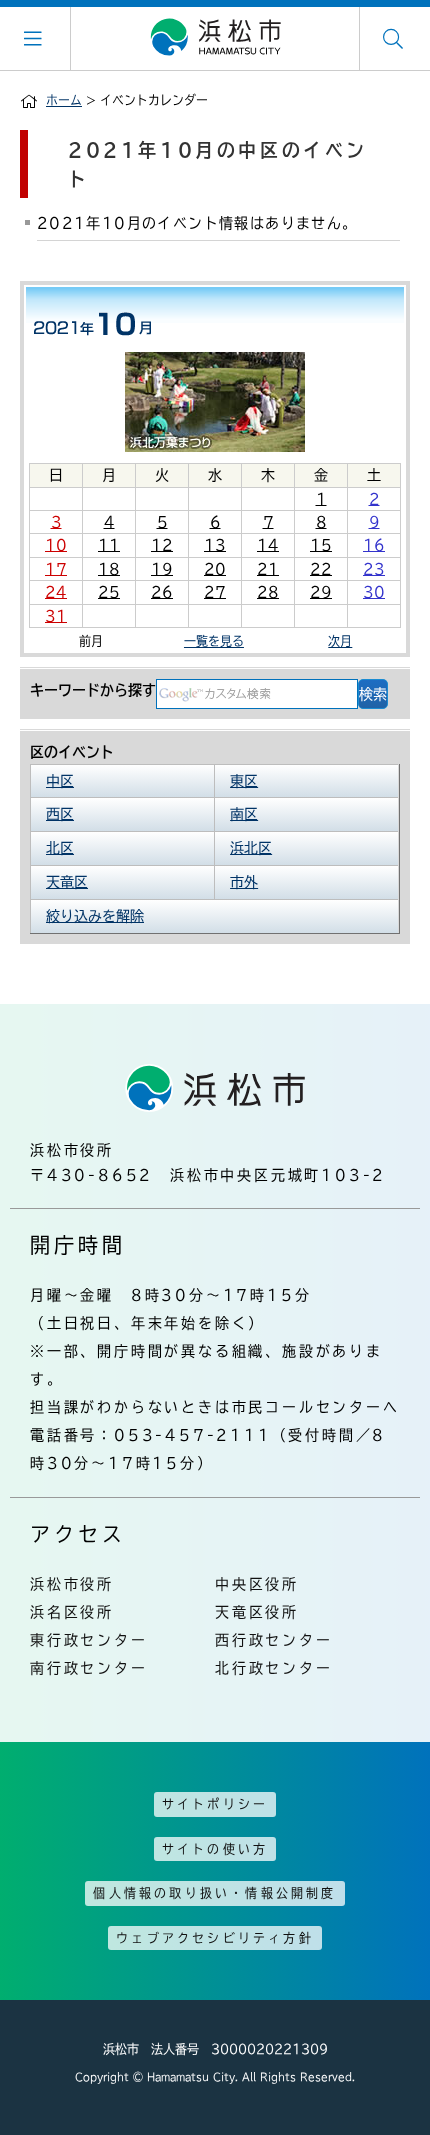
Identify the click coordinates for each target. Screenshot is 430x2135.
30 (374, 592)
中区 (60, 781)
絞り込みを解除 (95, 916)
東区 (244, 781)
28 (268, 592)
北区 (60, 848)
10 (56, 545)
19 (162, 569)
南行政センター (89, 1668)
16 (374, 545)
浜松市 (215, 38)
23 (374, 569)
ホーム (64, 100)
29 (321, 592)
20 (215, 569)
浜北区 (251, 848)
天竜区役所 (257, 1612)
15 (321, 545)
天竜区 (67, 882)
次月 (340, 641)
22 (321, 569)
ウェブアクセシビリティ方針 (215, 1938)
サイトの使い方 (215, 1849)
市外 (244, 882)
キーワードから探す (93, 690)
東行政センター (89, 1640)
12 (162, 545)
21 (268, 569)
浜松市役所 (72, 1584)
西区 (60, 814)
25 (109, 592)
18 (109, 569)
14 (268, 545)
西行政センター (274, 1640)
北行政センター (274, 1668)
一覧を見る (214, 641)
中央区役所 (257, 1584)
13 (215, 545)
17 (56, 569)
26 (162, 592)
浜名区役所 (72, 1612)
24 (56, 592)
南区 (244, 814)
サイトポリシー (215, 1804)
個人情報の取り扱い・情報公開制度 (214, 1893)
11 (109, 545)
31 (56, 616)
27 (215, 592)
